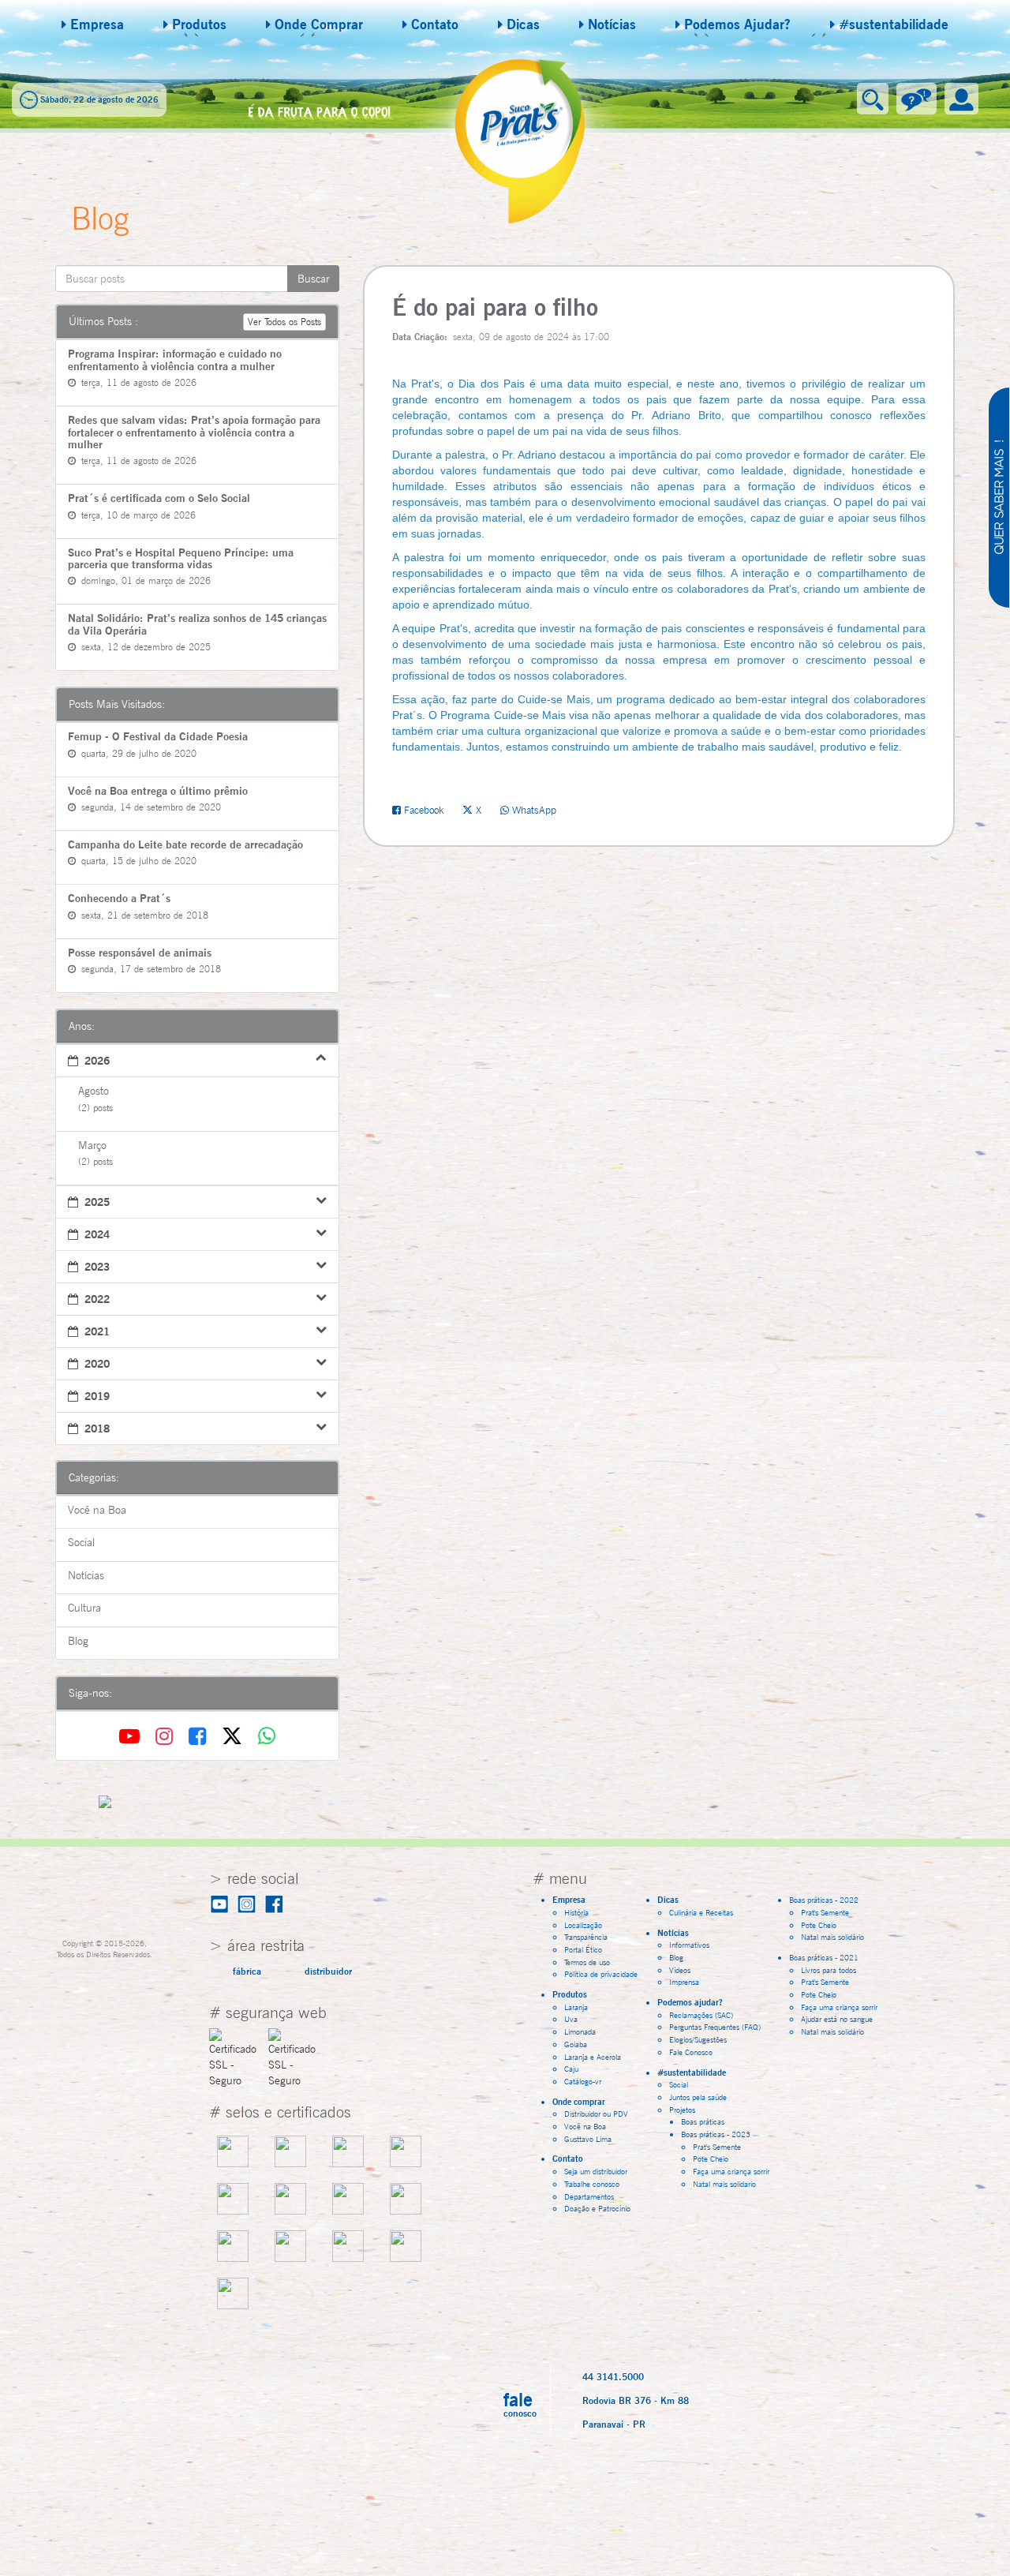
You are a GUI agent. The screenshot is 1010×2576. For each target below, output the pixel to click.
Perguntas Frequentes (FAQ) (715, 2027)
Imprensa (684, 1982)
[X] (235, 1736)
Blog (676, 1957)
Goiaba (576, 2044)
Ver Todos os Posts (284, 322)
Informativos (689, 1945)
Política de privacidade (601, 1974)
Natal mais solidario (724, 2184)
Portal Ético (583, 1949)
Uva (571, 2019)
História (576, 1912)
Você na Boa (585, 2126)
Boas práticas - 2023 (719, 2134)
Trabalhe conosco (592, 2184)
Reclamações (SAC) (701, 2015)
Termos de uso (587, 1962)
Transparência (586, 1937)
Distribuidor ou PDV (596, 2114)
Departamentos (589, 2196)
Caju (571, 2069)
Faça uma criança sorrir (731, 2171)
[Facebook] (200, 1736)
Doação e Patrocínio (597, 2208)
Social (679, 2084)
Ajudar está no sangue (837, 2019)
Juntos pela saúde (698, 2097)
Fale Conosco (691, 2052)
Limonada (580, 2031)
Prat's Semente (717, 2147)
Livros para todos (829, 1970)
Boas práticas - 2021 (827, 1957)
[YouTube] (133, 1736)
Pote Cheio (711, 2159)
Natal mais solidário (832, 1937)
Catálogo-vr (583, 2081)
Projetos (686, 2110)
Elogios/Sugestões (698, 2039)
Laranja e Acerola (593, 2057)
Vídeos (680, 1970)
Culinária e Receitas (701, 1912)
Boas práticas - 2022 (827, 1900)
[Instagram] (167, 1736)
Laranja (576, 2007)
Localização (583, 1925)
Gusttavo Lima (588, 2139)
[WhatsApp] (267, 1736)
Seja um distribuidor (596, 2171)
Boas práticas (703, 2121)
